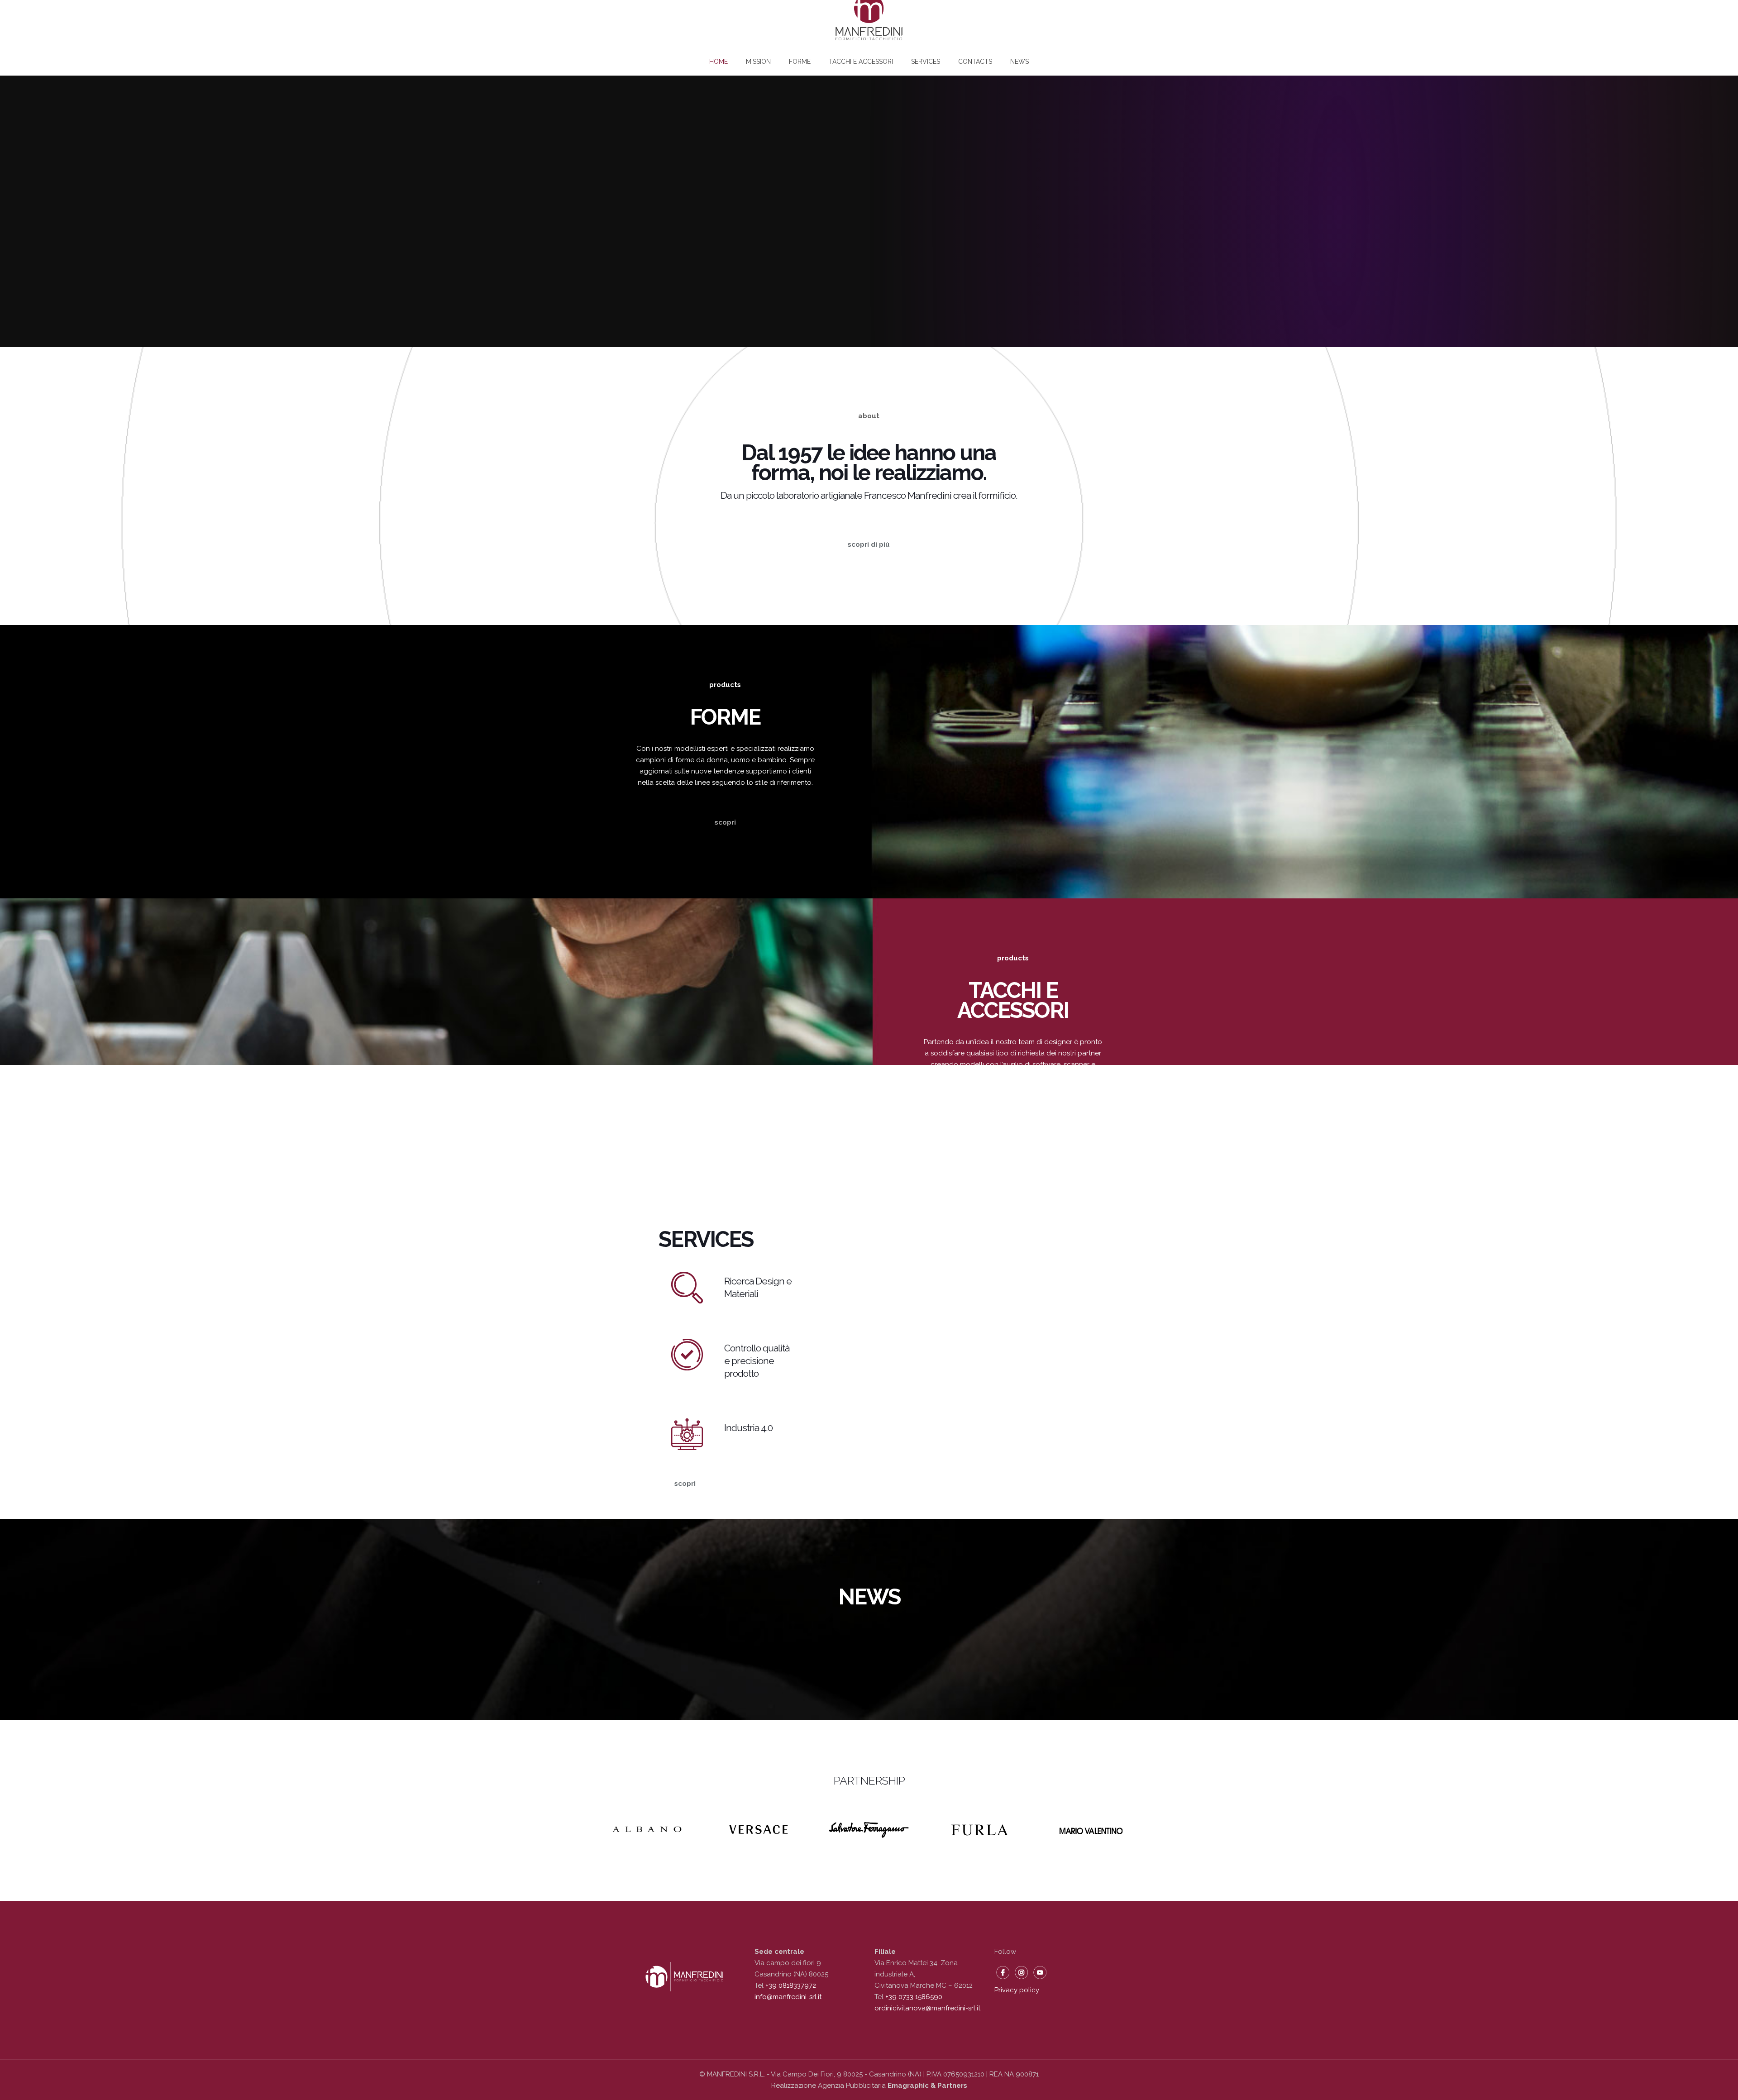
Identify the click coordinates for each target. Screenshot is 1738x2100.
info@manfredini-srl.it (788, 1997)
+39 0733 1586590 (914, 1997)
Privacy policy (1017, 1990)
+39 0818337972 (790, 1985)
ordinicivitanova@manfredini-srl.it (927, 2008)
